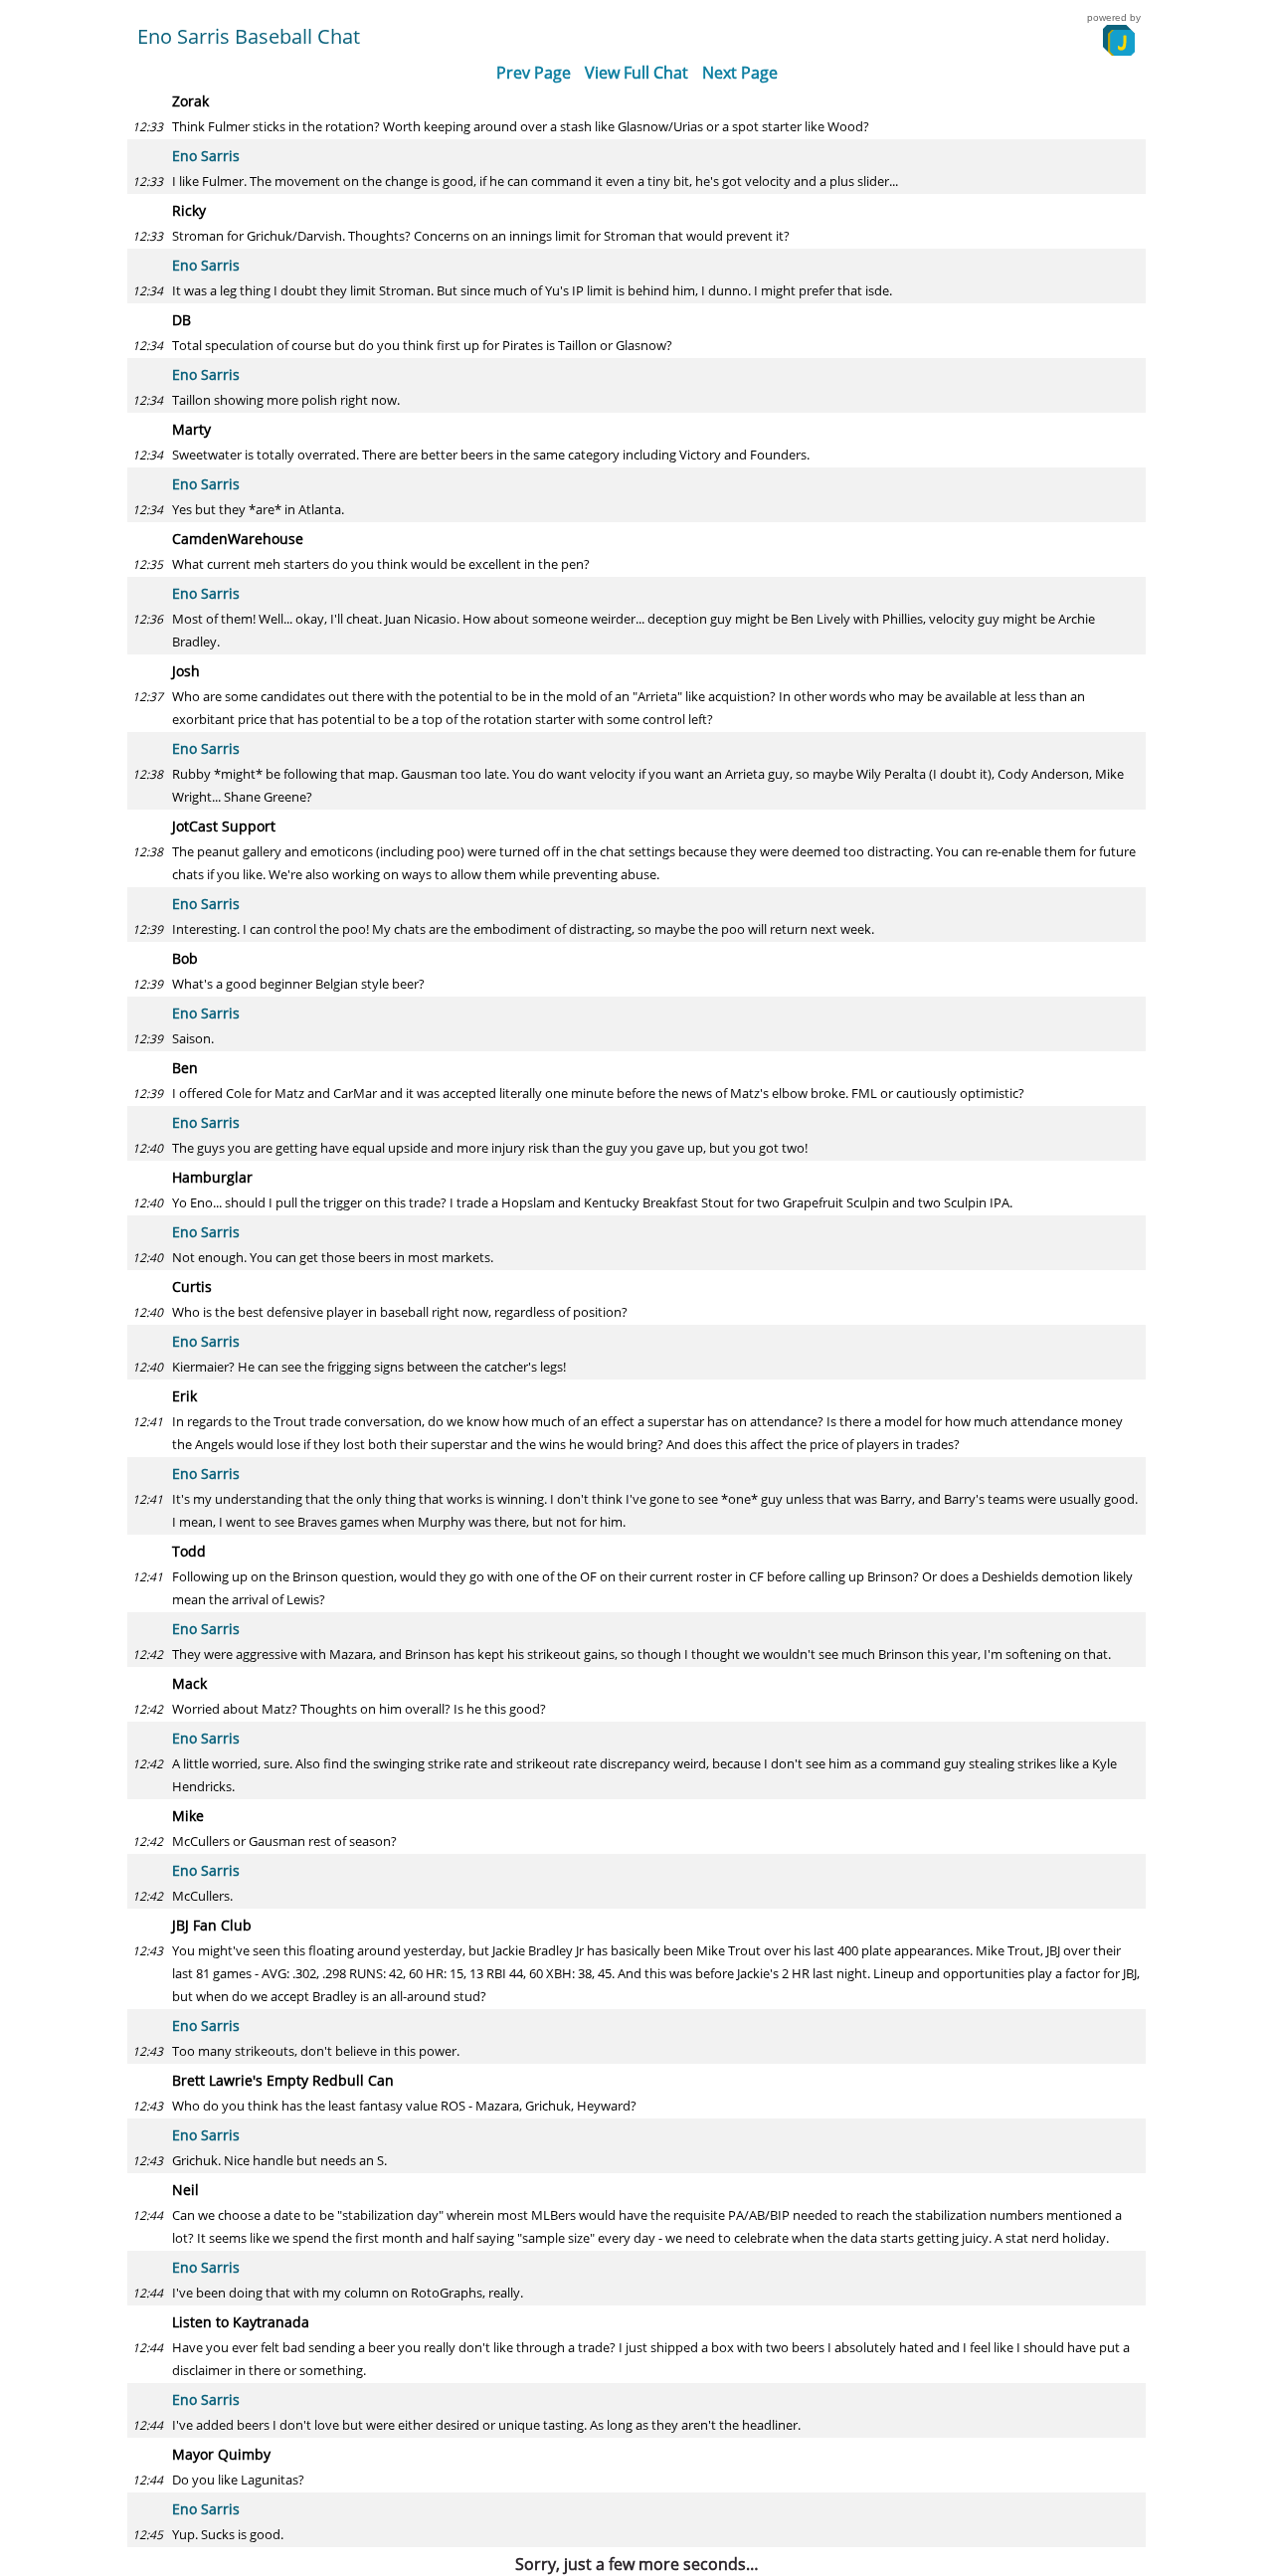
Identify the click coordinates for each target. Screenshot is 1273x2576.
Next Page (740, 73)
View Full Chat (636, 73)
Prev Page (534, 73)
